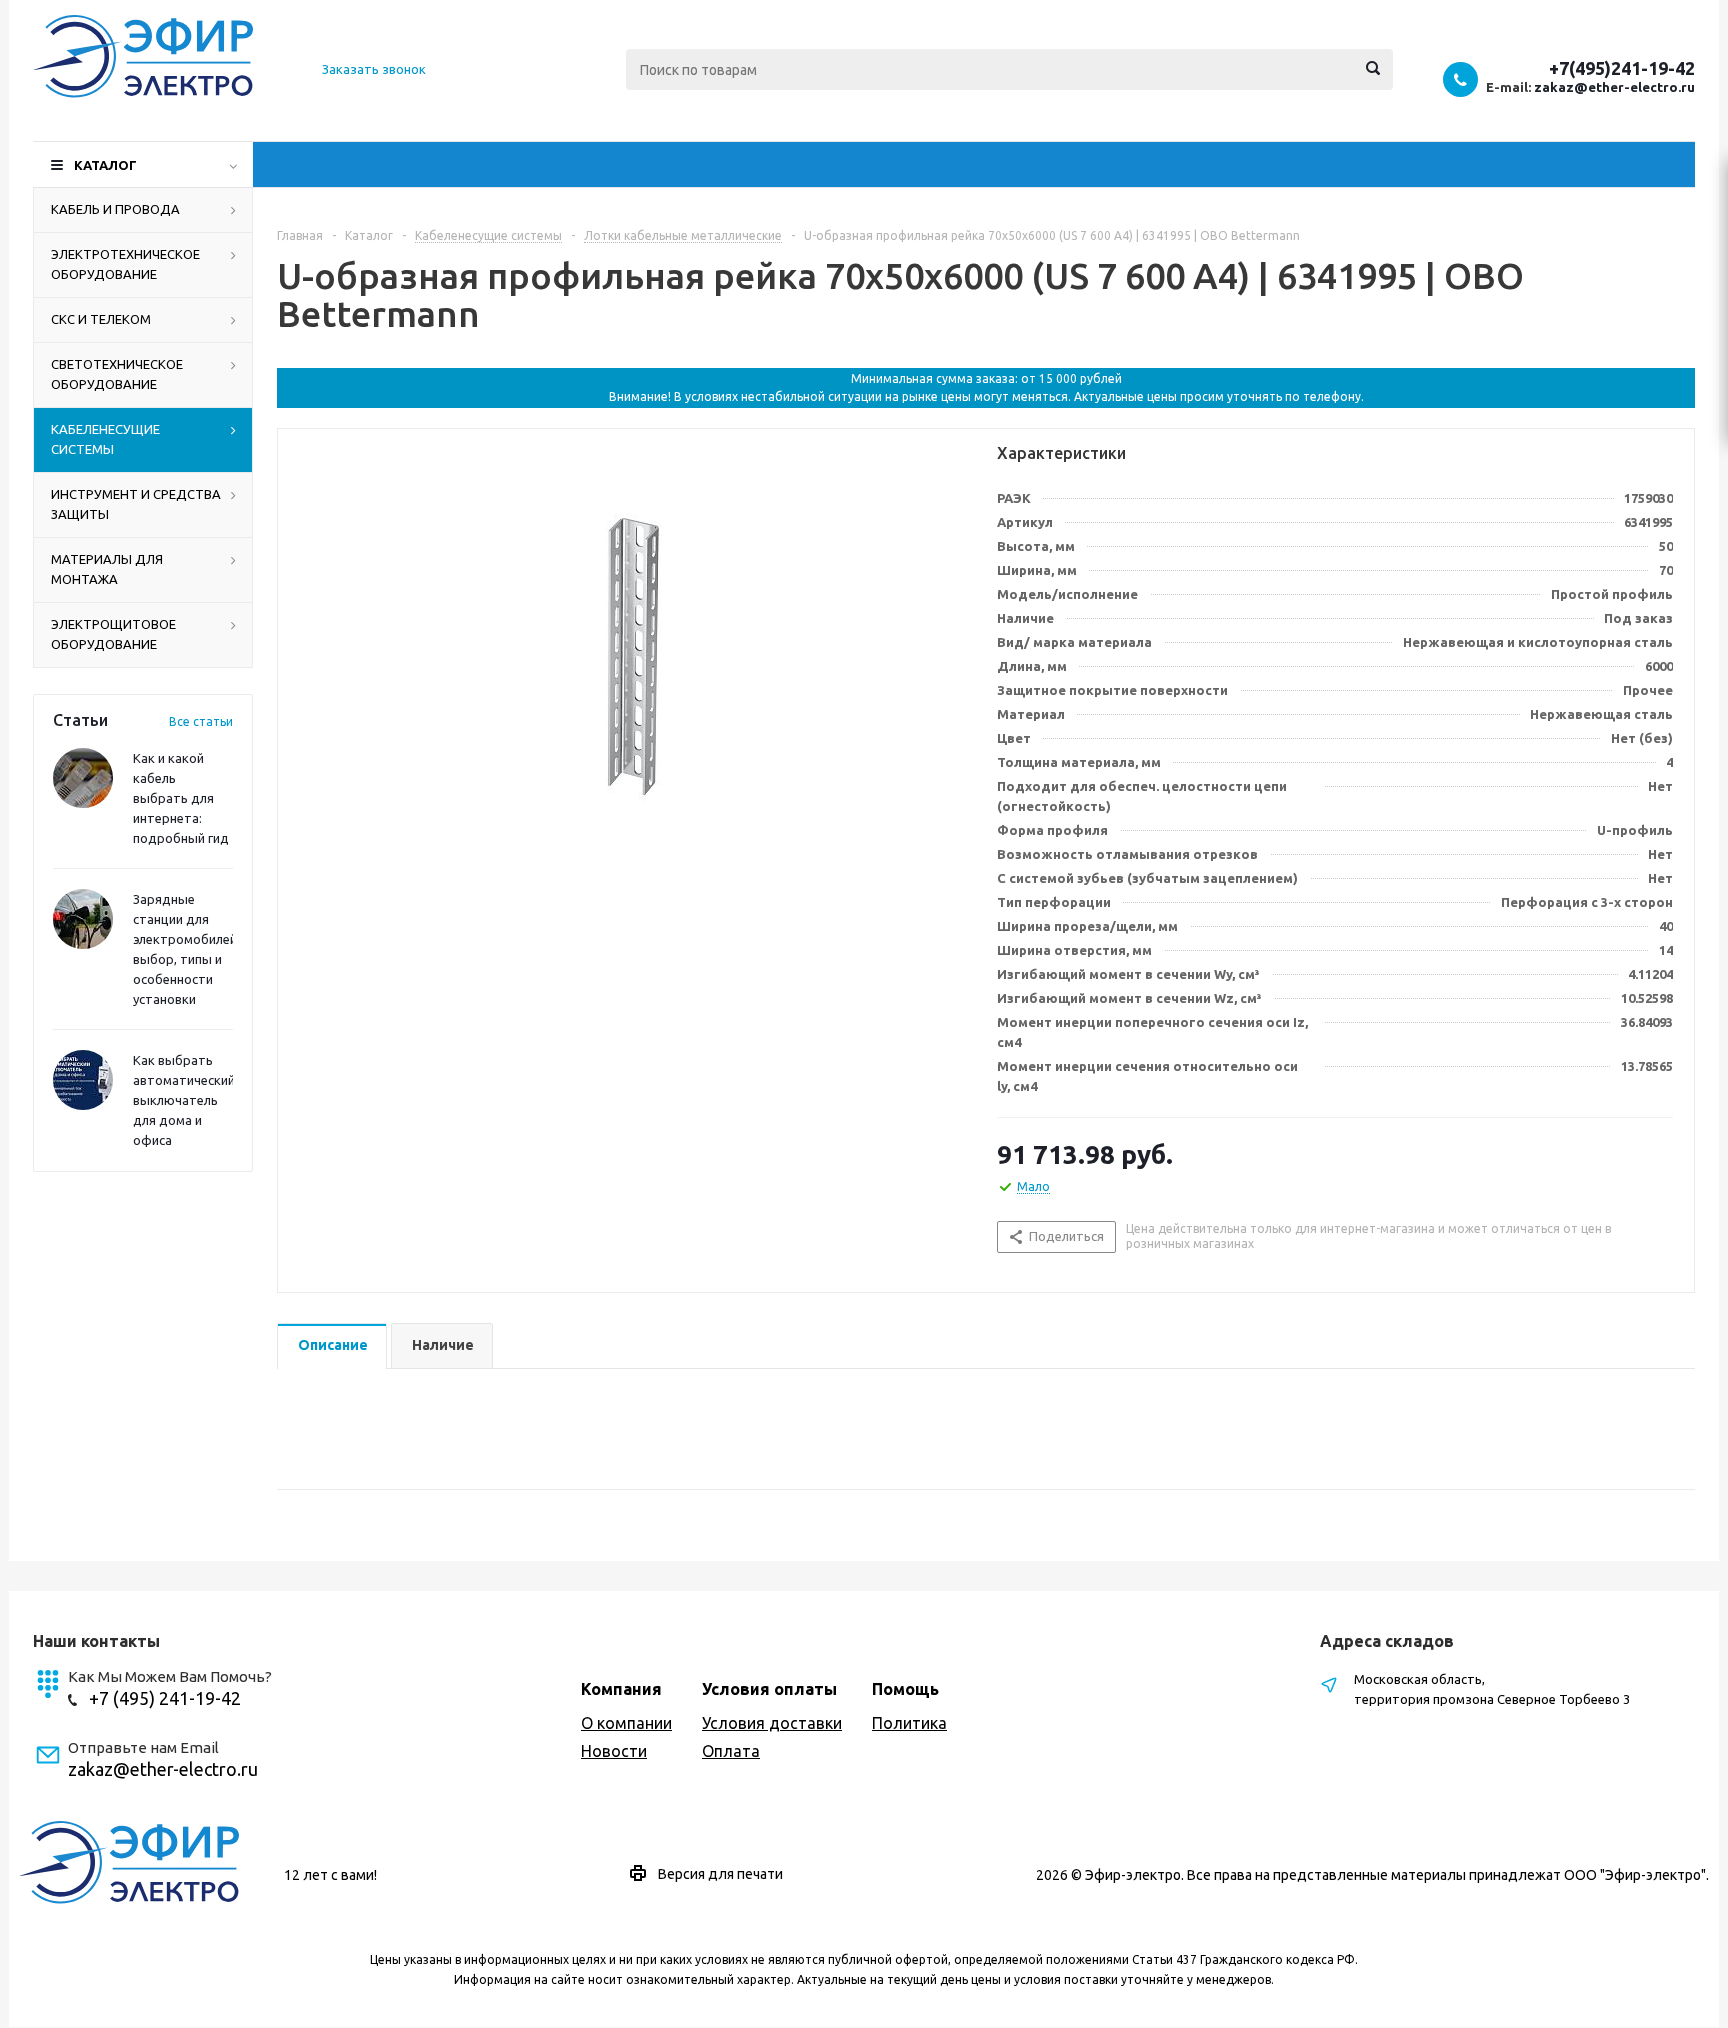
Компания (621, 1689)
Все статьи (201, 721)
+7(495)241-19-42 (1622, 68)
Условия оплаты (769, 1689)
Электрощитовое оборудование (113, 634)
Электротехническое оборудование (125, 264)
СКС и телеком (101, 319)
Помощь (905, 1689)
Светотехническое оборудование (117, 374)
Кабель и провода (115, 209)
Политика (909, 1723)
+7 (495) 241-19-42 (165, 1698)
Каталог (105, 165)
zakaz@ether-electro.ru (1614, 87)
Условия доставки (772, 1723)
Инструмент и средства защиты (136, 504)
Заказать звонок (374, 69)
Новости (614, 1751)
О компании (626, 1723)
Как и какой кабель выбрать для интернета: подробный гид (181, 798)
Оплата (731, 1751)
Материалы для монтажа (107, 569)
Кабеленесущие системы (105, 439)
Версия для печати (720, 1874)
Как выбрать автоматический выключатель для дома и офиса (184, 1100)
